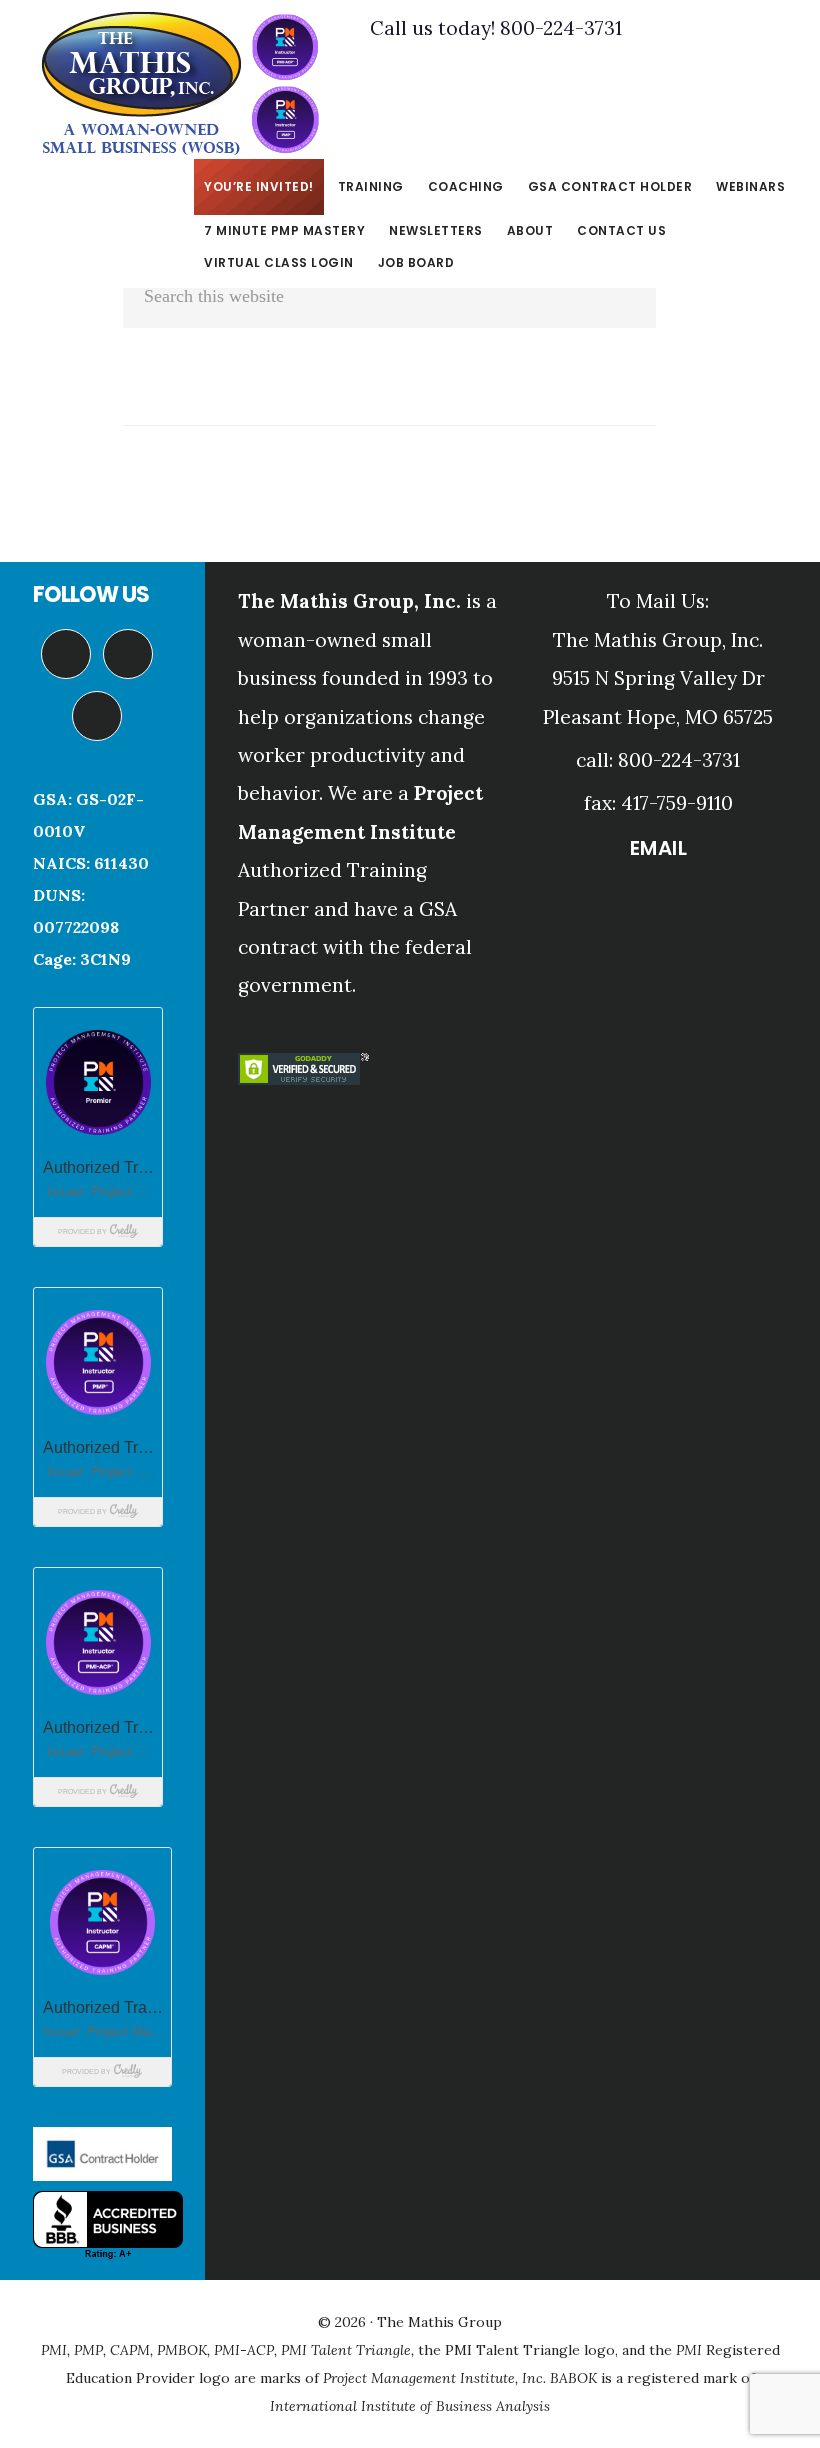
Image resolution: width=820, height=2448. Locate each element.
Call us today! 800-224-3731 (496, 28)
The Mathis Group (180, 84)
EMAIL (659, 848)
